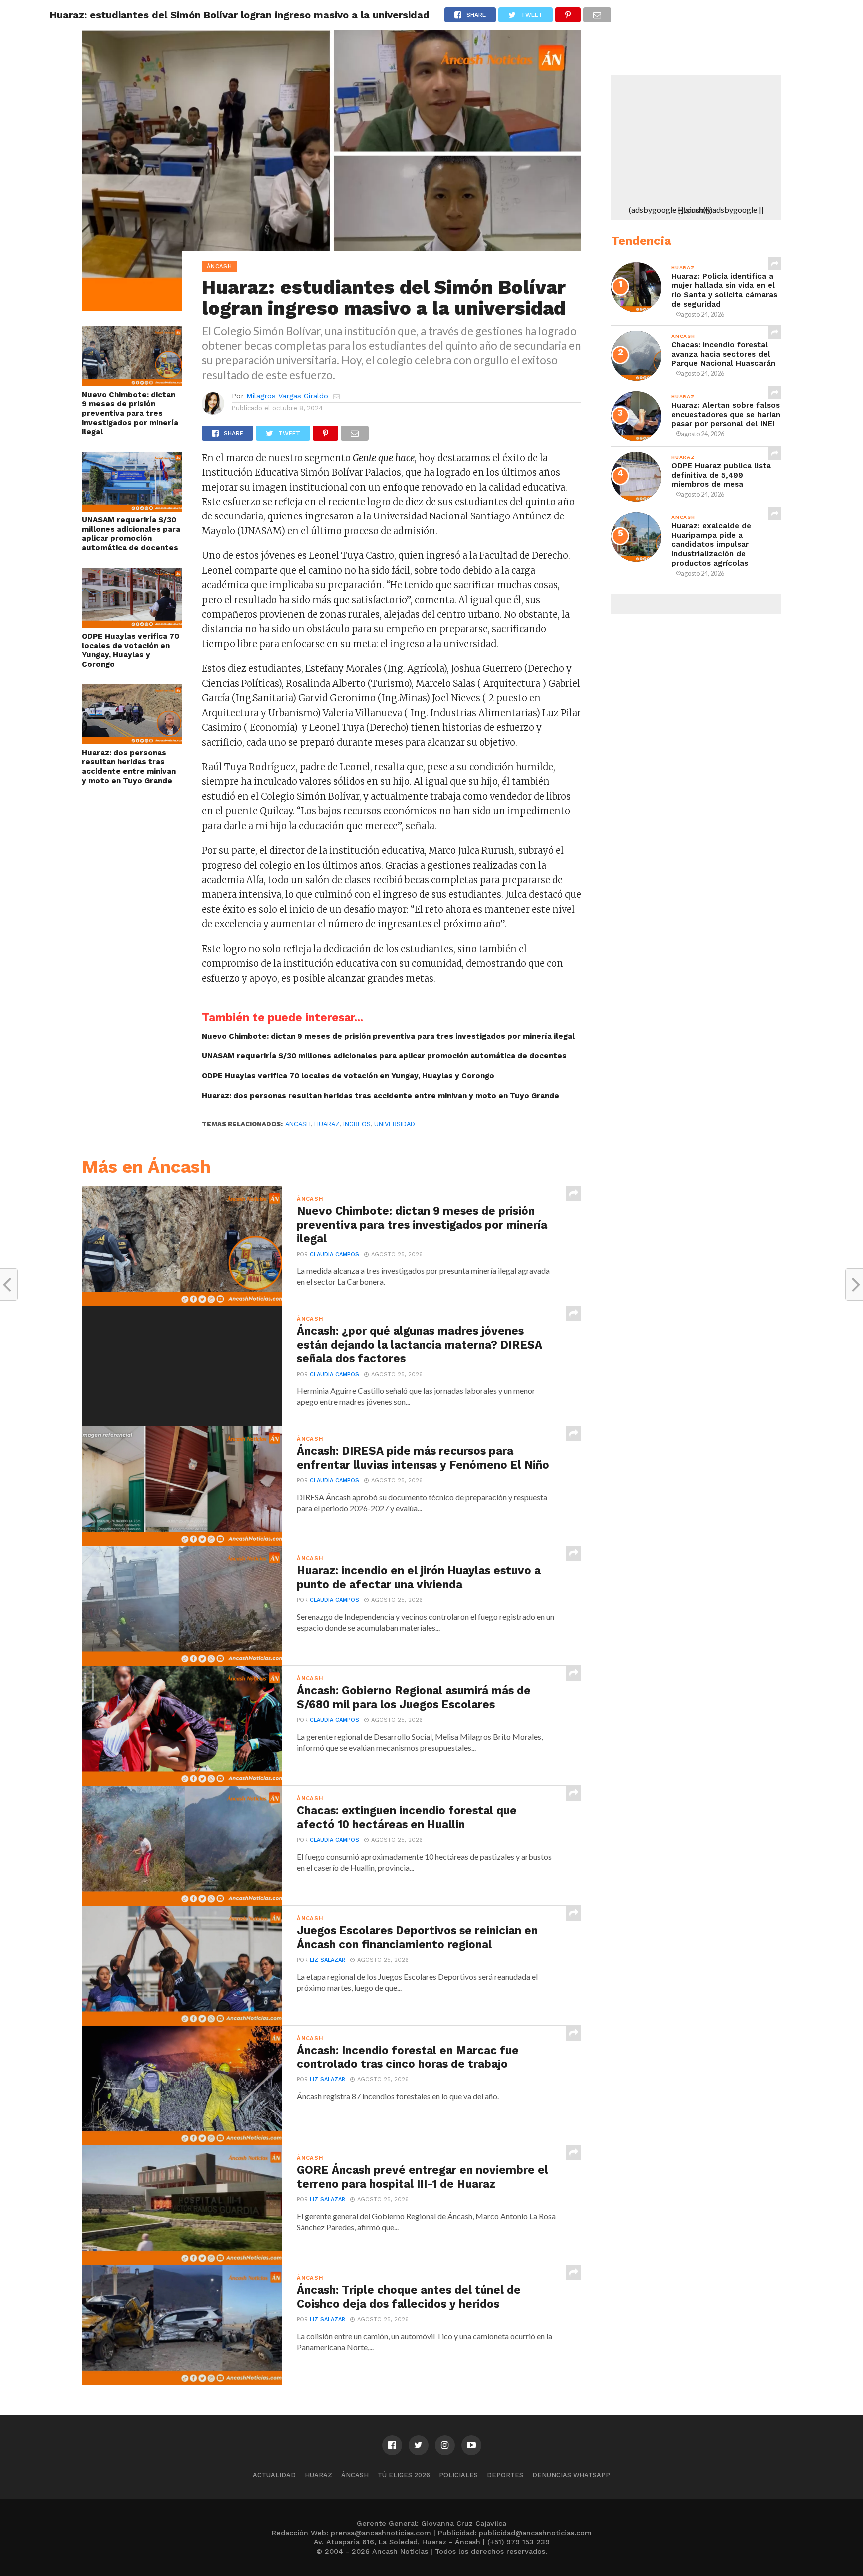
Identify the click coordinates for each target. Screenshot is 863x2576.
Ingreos (357, 1124)
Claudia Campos (334, 1255)
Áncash (355, 2475)
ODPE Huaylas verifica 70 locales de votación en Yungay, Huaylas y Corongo (131, 650)
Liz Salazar (327, 1960)
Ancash (298, 1124)
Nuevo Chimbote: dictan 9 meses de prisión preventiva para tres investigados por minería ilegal (130, 413)
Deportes (505, 2475)
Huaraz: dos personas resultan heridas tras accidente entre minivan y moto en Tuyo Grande (129, 767)
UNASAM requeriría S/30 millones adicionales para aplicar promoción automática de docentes (131, 534)
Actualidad (274, 2475)
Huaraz (318, 2475)
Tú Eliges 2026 (404, 2475)
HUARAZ (327, 1124)
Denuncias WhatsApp (571, 2475)
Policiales (458, 2475)
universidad (395, 1124)
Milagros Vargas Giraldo (287, 396)
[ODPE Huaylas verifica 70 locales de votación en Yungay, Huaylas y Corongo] (132, 625)
